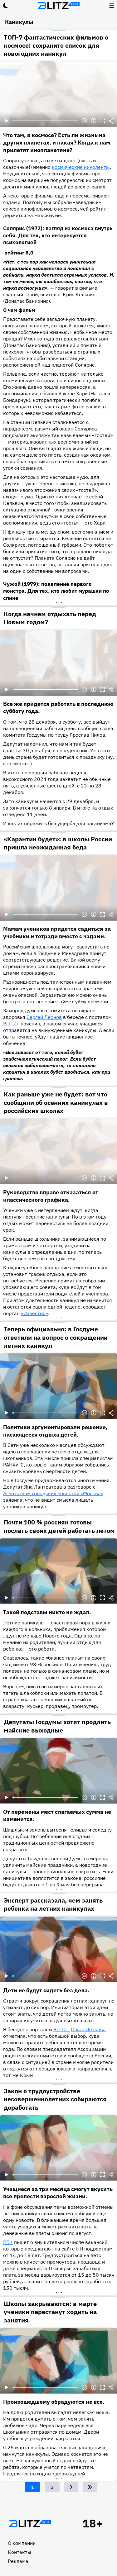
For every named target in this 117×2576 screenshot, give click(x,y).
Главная (30, 2524)
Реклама (18, 2561)
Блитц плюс (59, 6)
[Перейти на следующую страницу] (71, 2487)
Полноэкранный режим (102, 121)
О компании (22, 2543)
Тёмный (6, 6)
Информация (94, 121)
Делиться (111, 121)
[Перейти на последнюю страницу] (90, 2487)
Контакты (19, 2552)
